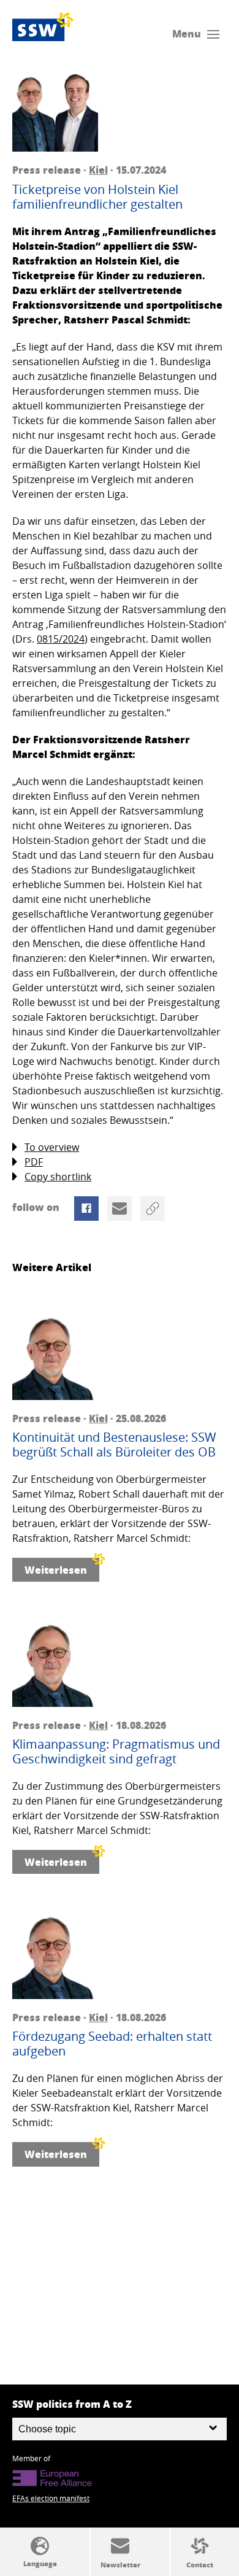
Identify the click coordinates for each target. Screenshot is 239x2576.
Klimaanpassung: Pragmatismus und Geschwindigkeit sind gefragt (116, 1752)
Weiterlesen (56, 1570)
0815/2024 (61, 639)
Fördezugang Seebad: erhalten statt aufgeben (112, 2044)
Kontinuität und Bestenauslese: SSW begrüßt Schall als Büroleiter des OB (114, 1445)
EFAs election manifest (51, 2498)
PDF (34, 1162)
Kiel (98, 170)
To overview (52, 1147)
